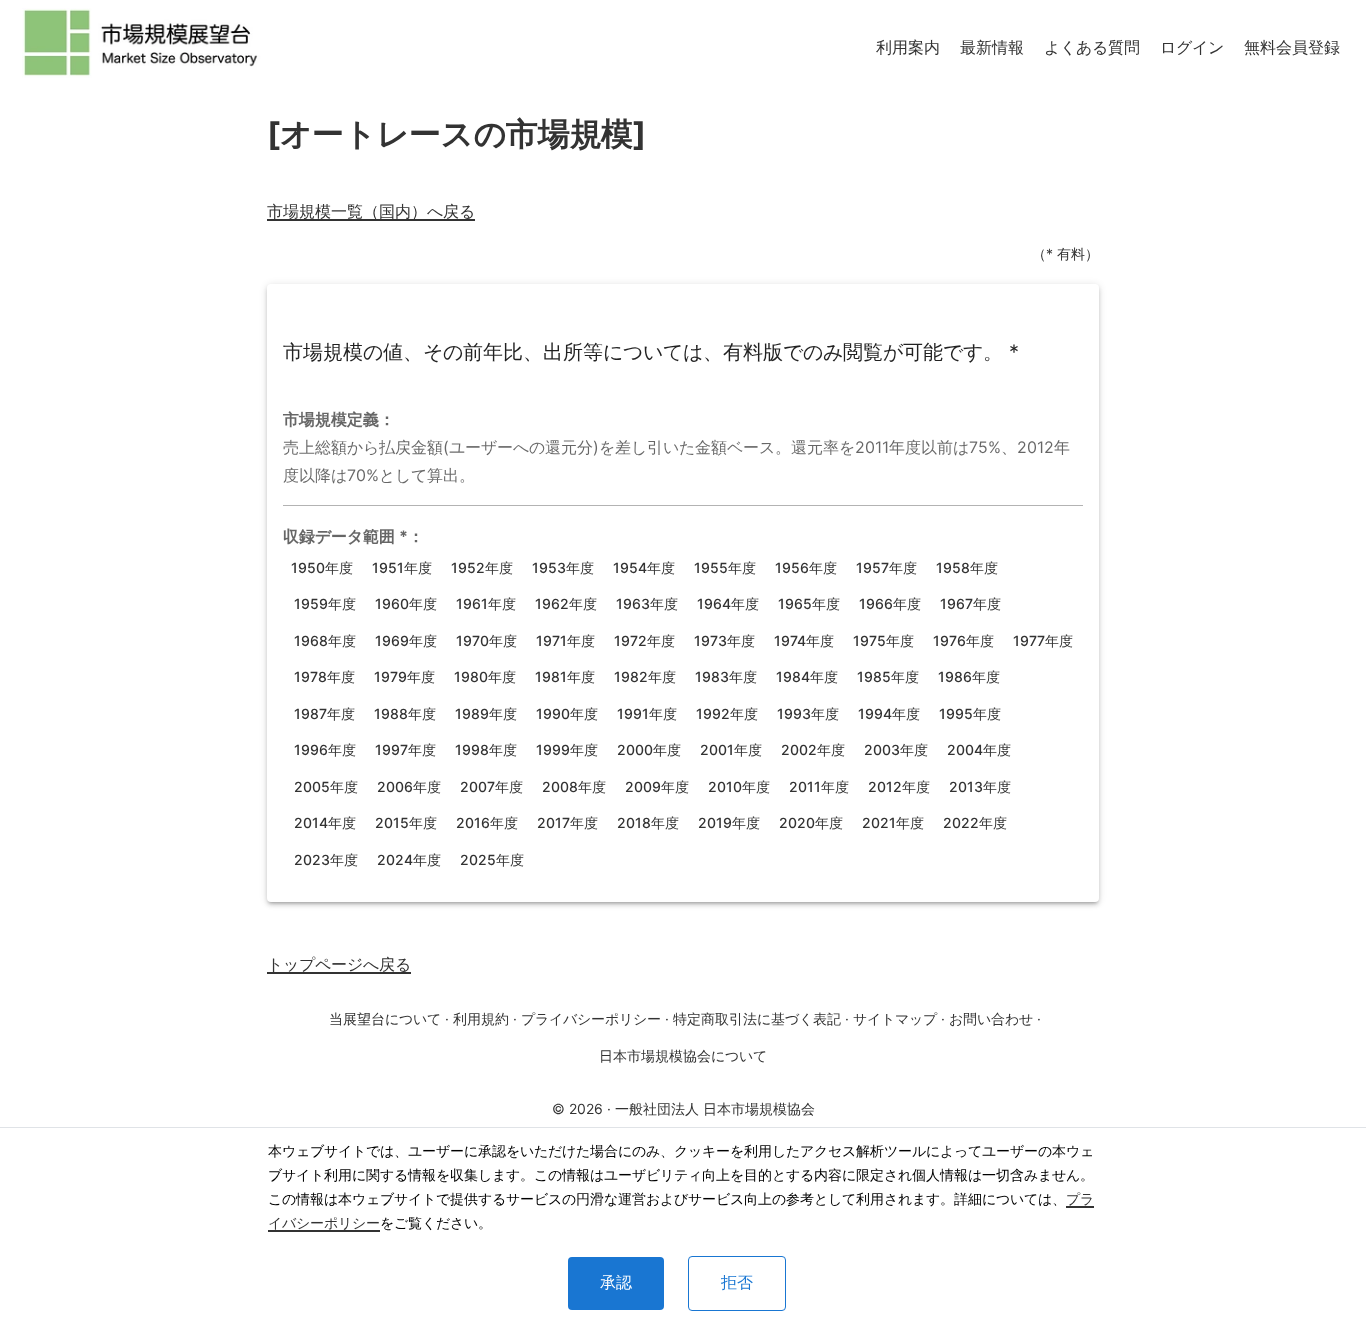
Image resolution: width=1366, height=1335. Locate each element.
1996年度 (325, 749)
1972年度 (644, 640)
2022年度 (975, 822)
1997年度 (405, 749)
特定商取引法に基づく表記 (757, 1018)
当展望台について (385, 1018)
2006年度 (409, 786)
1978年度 (324, 676)
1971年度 (565, 640)
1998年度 (486, 749)
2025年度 (492, 859)
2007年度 (491, 786)
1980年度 (485, 676)
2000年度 (649, 749)
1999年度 (567, 749)
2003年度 (896, 749)
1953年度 (563, 567)
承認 (616, 1282)
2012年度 (899, 786)
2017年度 (567, 822)
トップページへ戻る (339, 964)
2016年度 (487, 822)
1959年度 (325, 603)
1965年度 (809, 603)
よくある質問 (1092, 47)
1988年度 (405, 713)
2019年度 (729, 822)
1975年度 (883, 640)
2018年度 (648, 822)
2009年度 (657, 786)
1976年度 (963, 640)
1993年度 (808, 713)
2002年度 (813, 749)
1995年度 (970, 713)
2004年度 (979, 749)
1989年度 (486, 713)
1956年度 (806, 567)
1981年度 (565, 676)
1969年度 (406, 640)
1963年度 (647, 603)
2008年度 (574, 786)
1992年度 (727, 713)
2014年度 (325, 822)
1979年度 (404, 676)
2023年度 (326, 859)
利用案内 (908, 47)
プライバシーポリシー (591, 1018)
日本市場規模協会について (683, 1055)
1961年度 (486, 603)
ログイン (1192, 47)
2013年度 (980, 786)
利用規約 (481, 1018)
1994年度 (889, 713)
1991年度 (647, 713)
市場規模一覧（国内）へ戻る (371, 211)
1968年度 (325, 640)
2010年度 (739, 786)
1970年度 (486, 640)
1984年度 (807, 676)
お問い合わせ (991, 1018)
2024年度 (409, 859)
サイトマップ (895, 1018)
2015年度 (406, 822)
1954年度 (644, 567)
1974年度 (804, 640)
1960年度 (406, 603)
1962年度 (566, 603)
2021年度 (893, 822)
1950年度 (322, 567)
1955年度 (725, 567)
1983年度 (726, 676)
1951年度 (402, 567)
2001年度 (731, 749)
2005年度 (326, 786)
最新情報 (992, 47)
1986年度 (969, 676)
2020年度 (811, 822)
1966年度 (890, 603)
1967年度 (970, 603)
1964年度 (728, 603)
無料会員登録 (1292, 47)
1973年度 (724, 640)
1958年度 (967, 567)
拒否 (737, 1282)
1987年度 (324, 713)
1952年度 (482, 567)
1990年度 (567, 713)
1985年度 (888, 676)
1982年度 (645, 676)
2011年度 (819, 786)
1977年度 (1043, 640)
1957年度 (886, 567)
